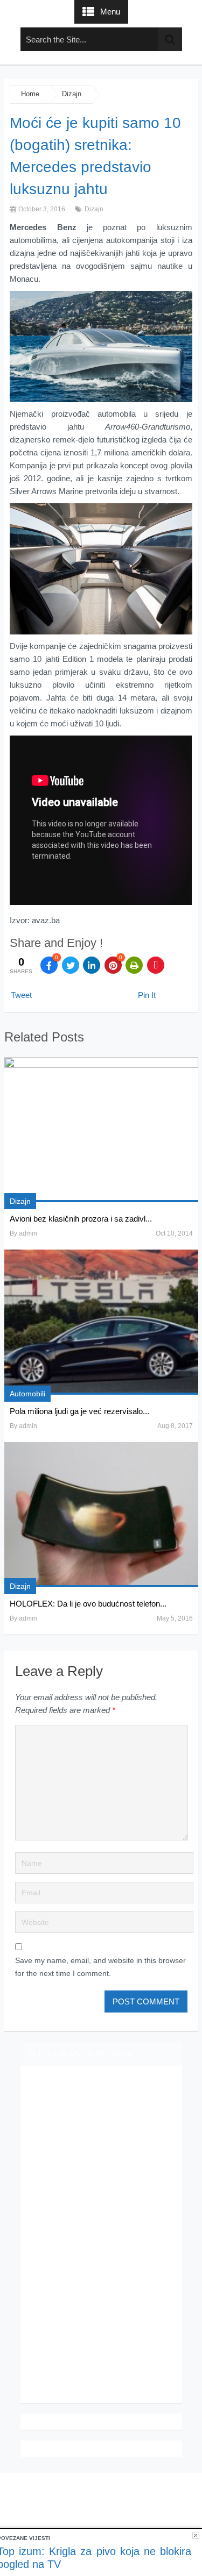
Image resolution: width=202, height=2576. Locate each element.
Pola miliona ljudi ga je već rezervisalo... (79, 1411)
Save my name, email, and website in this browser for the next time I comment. (100, 1967)
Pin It (147, 995)
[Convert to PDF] (156, 965)
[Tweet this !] (71, 965)
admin (28, 1233)
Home (30, 94)
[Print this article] (134, 965)
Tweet (21, 995)
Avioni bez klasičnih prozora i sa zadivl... (81, 1219)
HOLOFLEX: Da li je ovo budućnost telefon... (88, 1604)
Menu (110, 12)
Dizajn (72, 94)
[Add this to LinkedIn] (92, 965)
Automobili (27, 1394)
